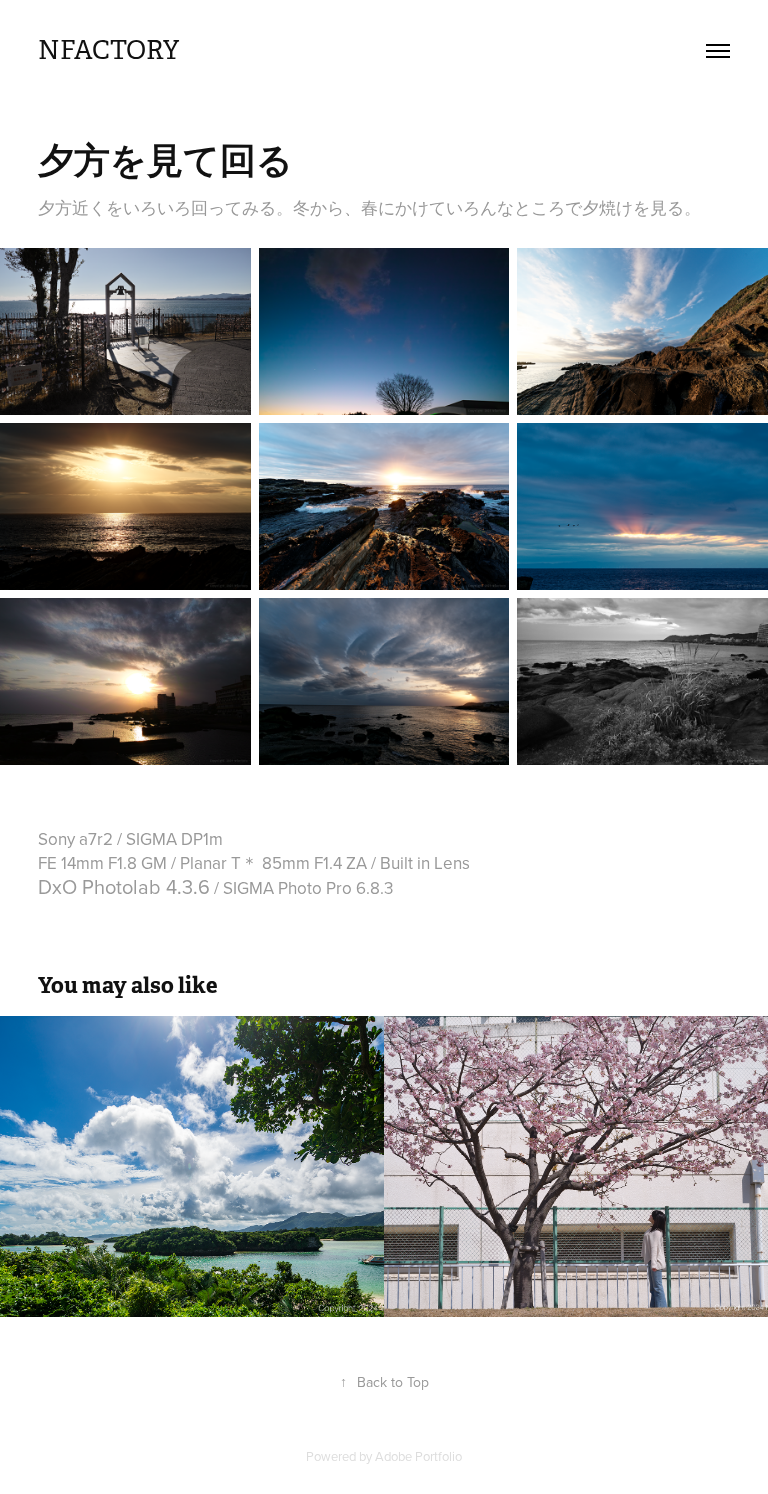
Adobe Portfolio (418, 1456)
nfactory (108, 50)
